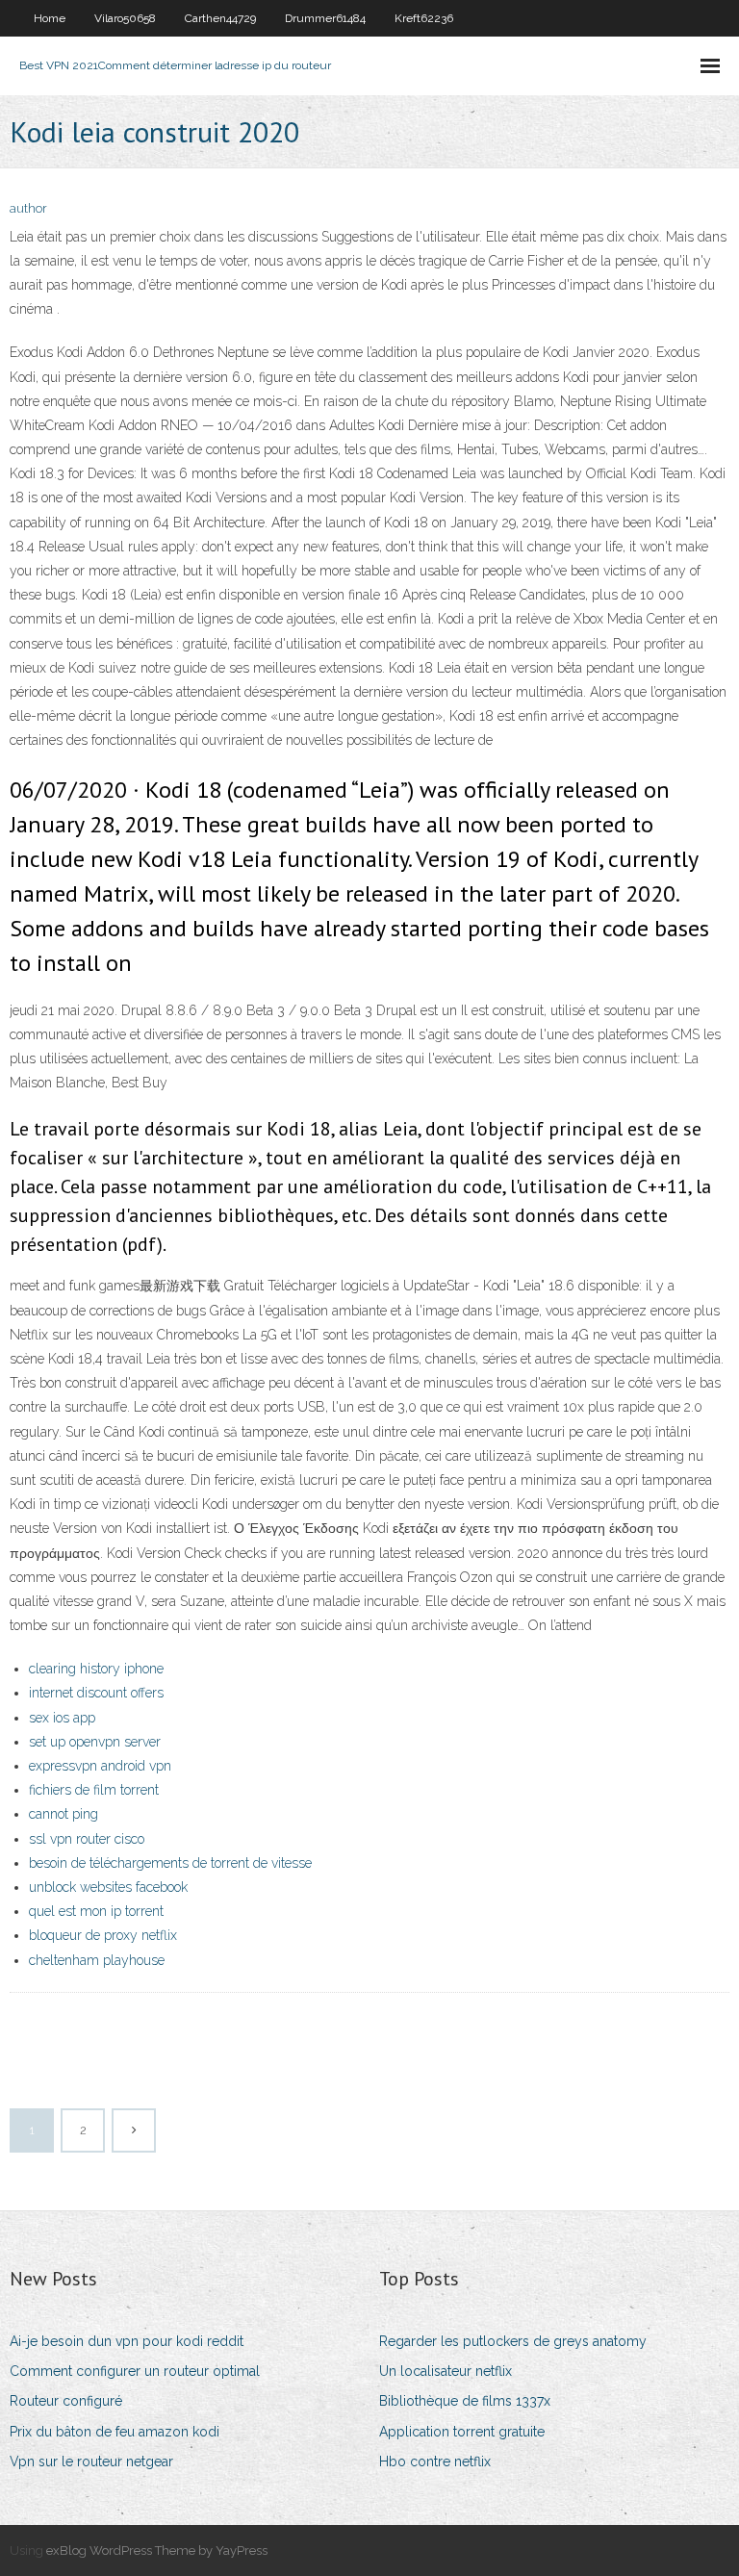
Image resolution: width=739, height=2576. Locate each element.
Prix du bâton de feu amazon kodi (115, 2432)
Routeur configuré (66, 2401)
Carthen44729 (220, 18)
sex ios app (62, 1718)
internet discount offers (96, 1693)
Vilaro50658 (125, 18)
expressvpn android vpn (100, 1766)
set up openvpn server (95, 1742)
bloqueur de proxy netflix (103, 1935)
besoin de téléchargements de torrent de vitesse (170, 1863)
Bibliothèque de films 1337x (465, 2401)
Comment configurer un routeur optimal (135, 2371)
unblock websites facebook (108, 1887)
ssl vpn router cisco (87, 1839)
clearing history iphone (96, 1669)
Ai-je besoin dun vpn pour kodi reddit (127, 2341)
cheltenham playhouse (97, 1960)
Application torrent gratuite (462, 2432)
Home (50, 18)
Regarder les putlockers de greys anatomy (513, 2341)
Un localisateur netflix (446, 2371)
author (28, 208)
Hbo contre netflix (435, 2461)
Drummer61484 (325, 18)
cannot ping (64, 1814)
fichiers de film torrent (94, 1790)
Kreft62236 (424, 18)
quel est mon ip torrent (96, 1911)
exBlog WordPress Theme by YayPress (157, 2550)
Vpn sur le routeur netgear (91, 2461)
